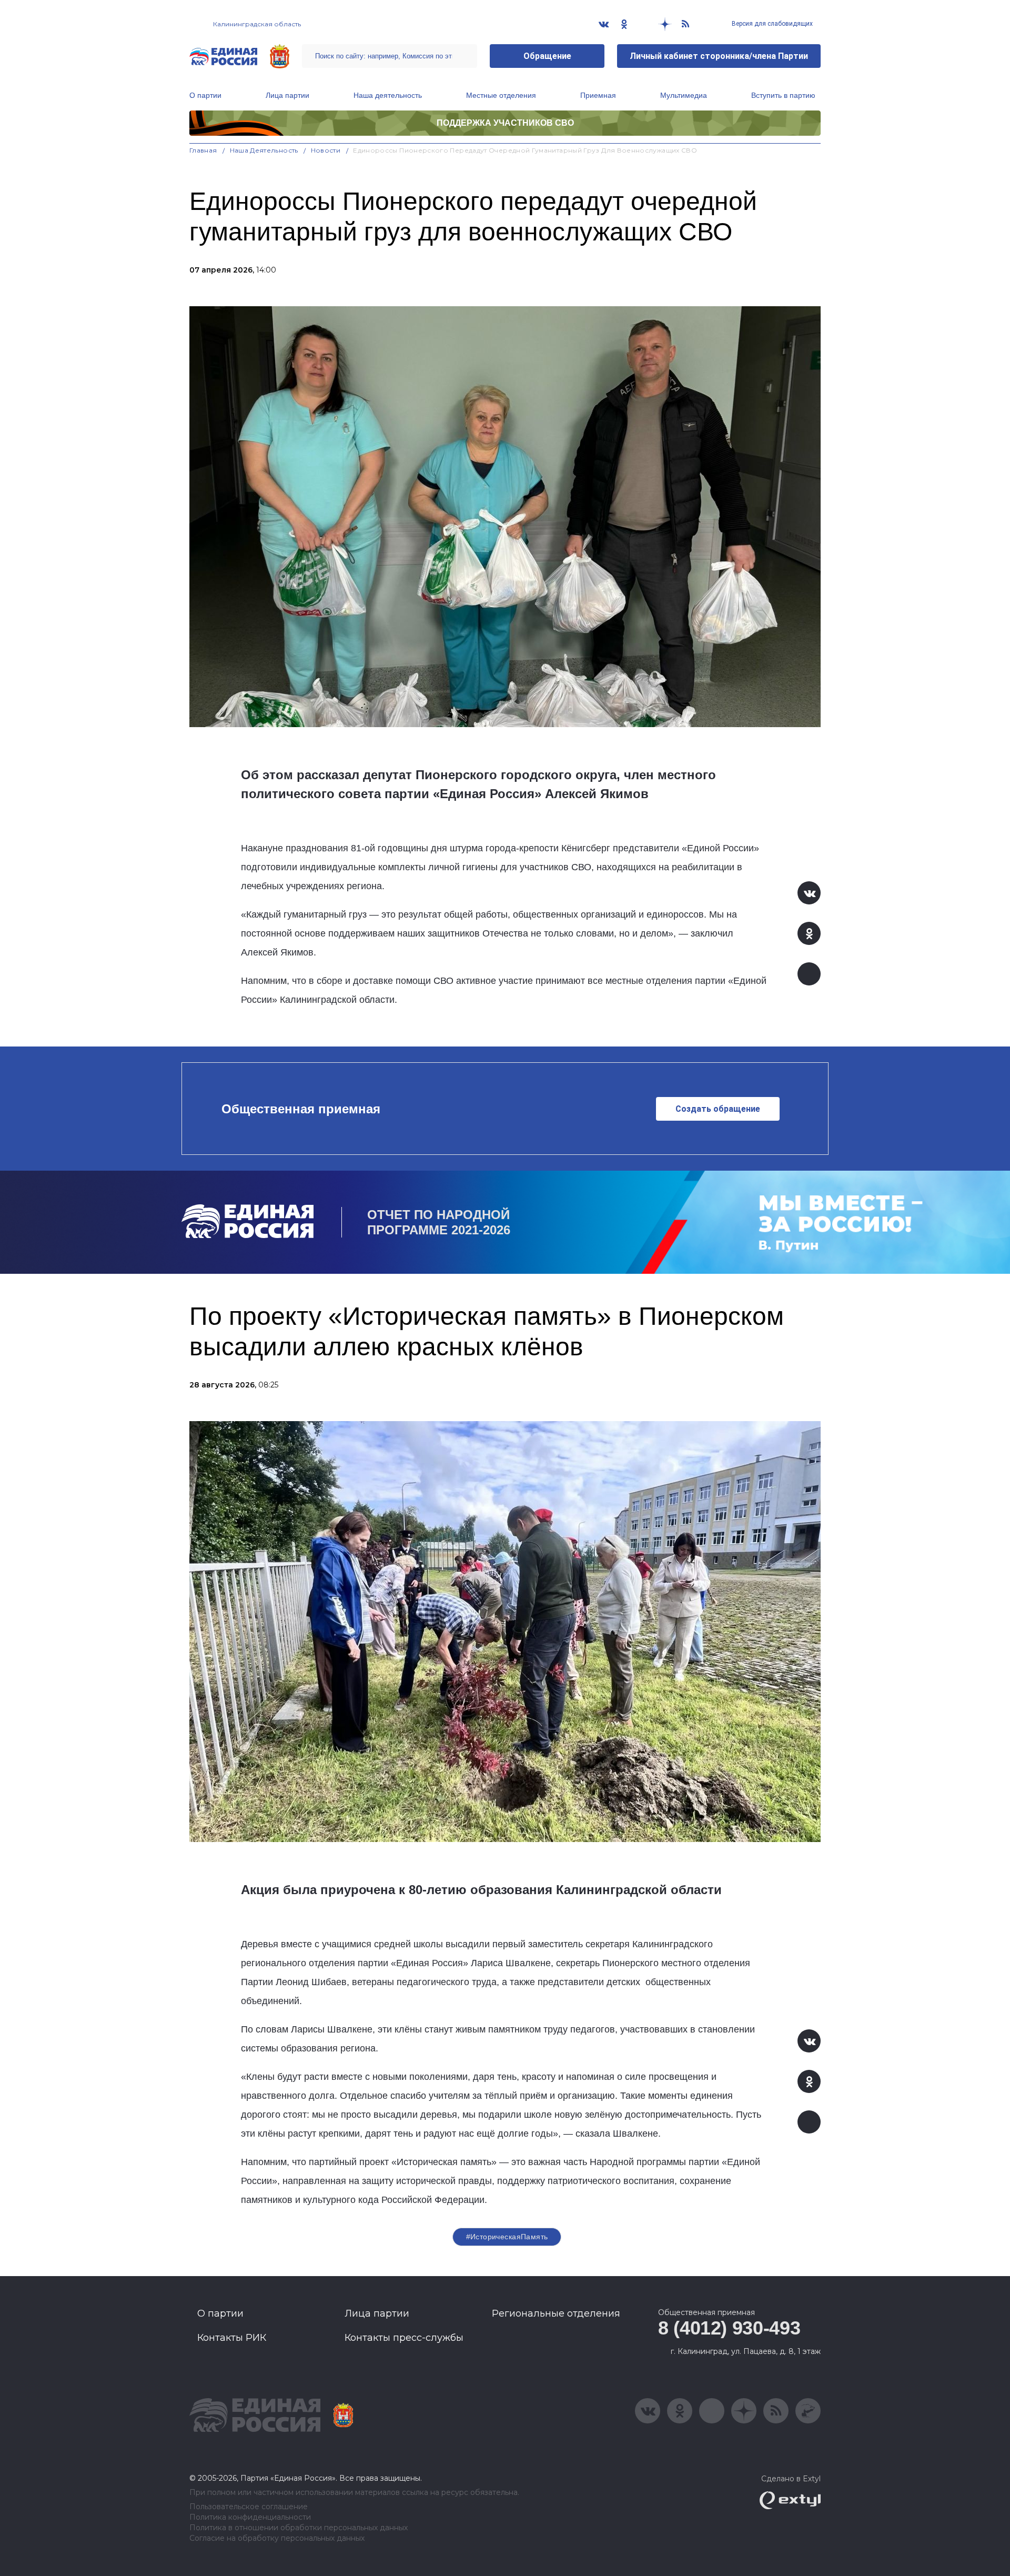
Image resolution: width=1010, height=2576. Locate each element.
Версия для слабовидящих (771, 24)
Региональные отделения (556, 2313)
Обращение (547, 56)
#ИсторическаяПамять (507, 2237)
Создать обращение (718, 1109)
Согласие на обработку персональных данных (277, 2538)
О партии (205, 95)
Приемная (598, 95)
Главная (203, 150)
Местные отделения (501, 95)
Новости (326, 150)
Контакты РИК (232, 2338)
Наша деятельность (388, 95)
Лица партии (287, 95)
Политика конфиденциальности (250, 2517)
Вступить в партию (783, 95)
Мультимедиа (684, 95)
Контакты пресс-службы (404, 2338)
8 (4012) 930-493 (729, 2328)
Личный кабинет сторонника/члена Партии (719, 56)
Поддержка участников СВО (505, 123)
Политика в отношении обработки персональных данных (299, 2528)
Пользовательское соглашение (249, 2507)
